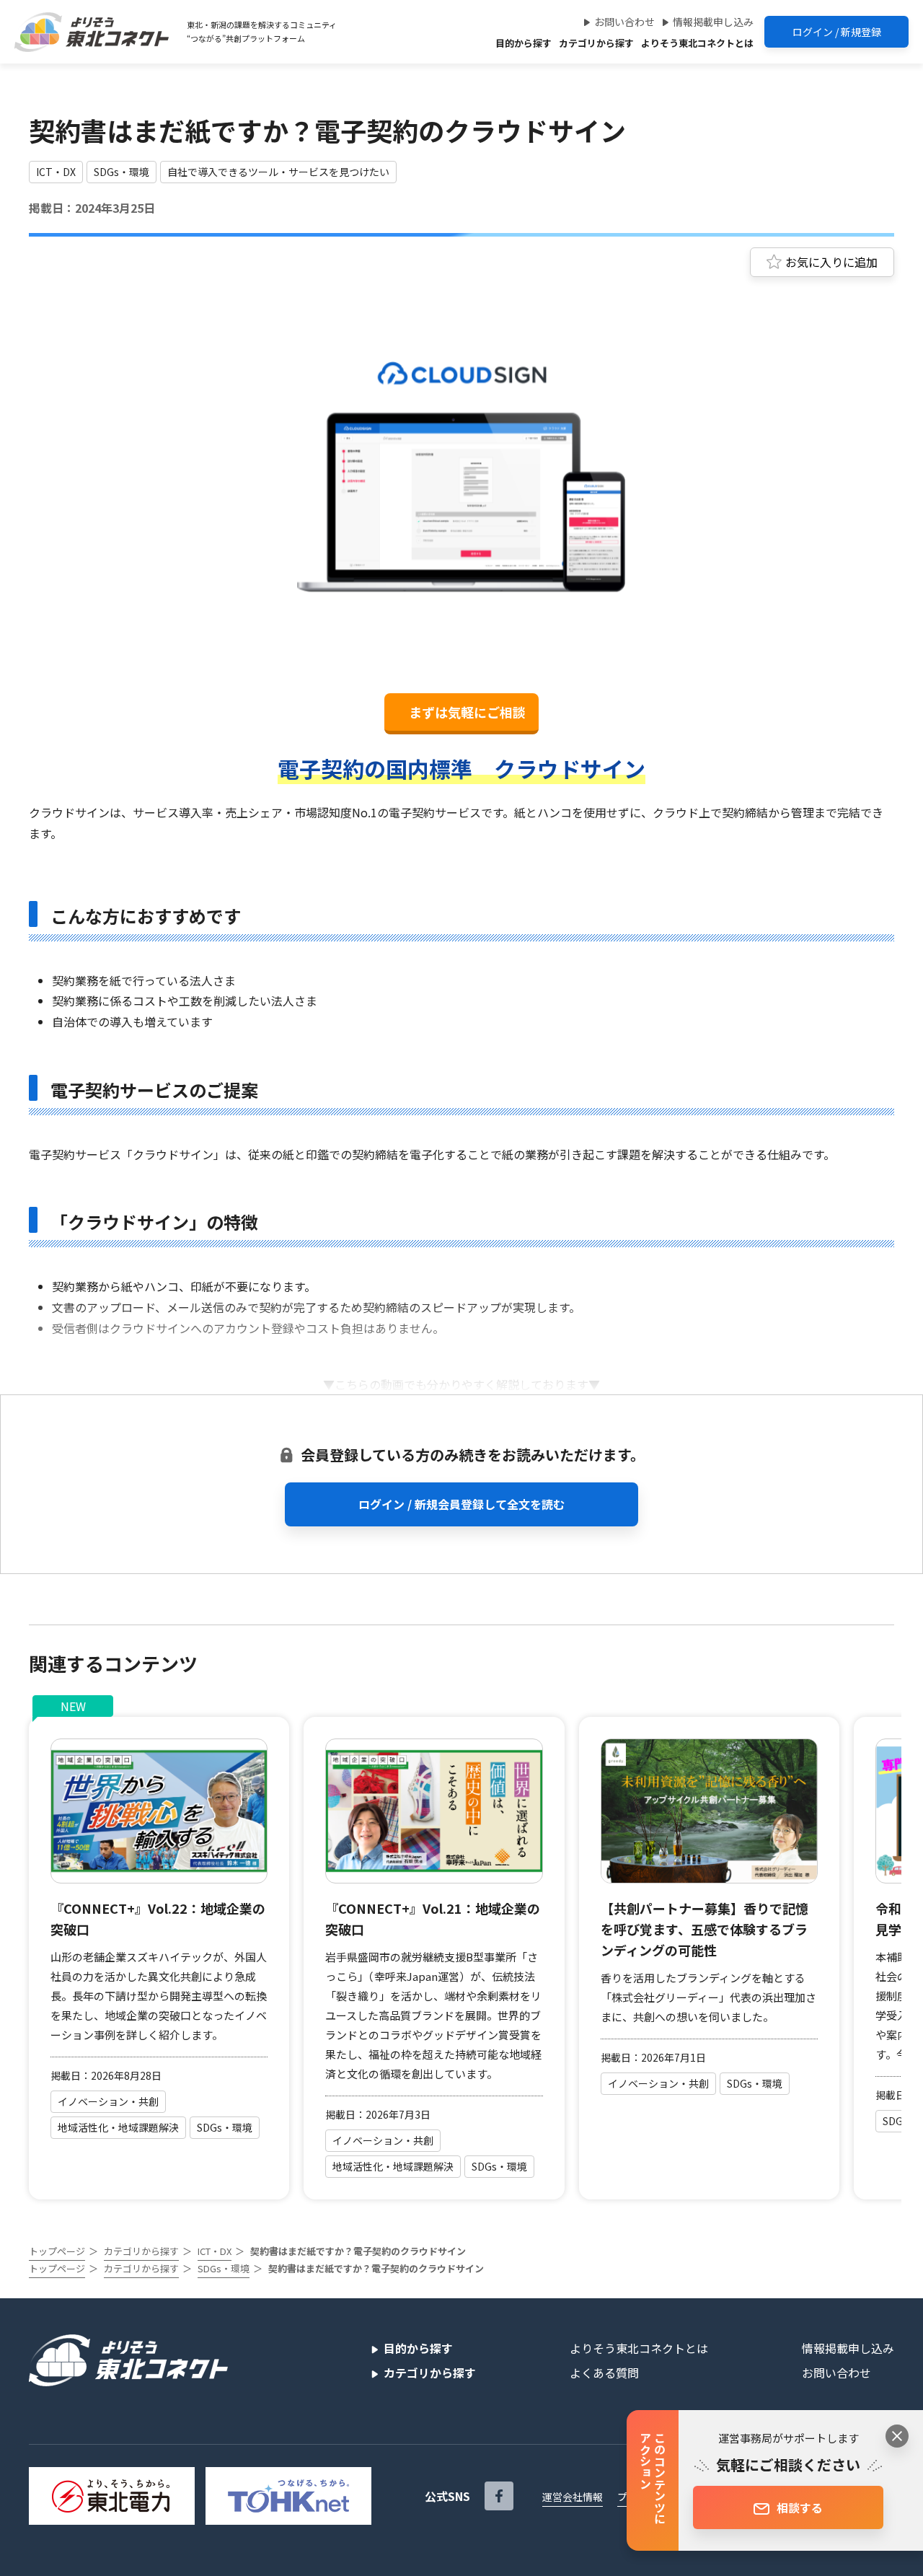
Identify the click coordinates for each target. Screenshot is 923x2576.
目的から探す (524, 43)
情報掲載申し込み (713, 22)
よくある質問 (604, 2373)
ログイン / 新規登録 (837, 32)
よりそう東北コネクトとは (697, 43)
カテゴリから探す (596, 43)
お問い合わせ (624, 22)
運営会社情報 (573, 2497)
